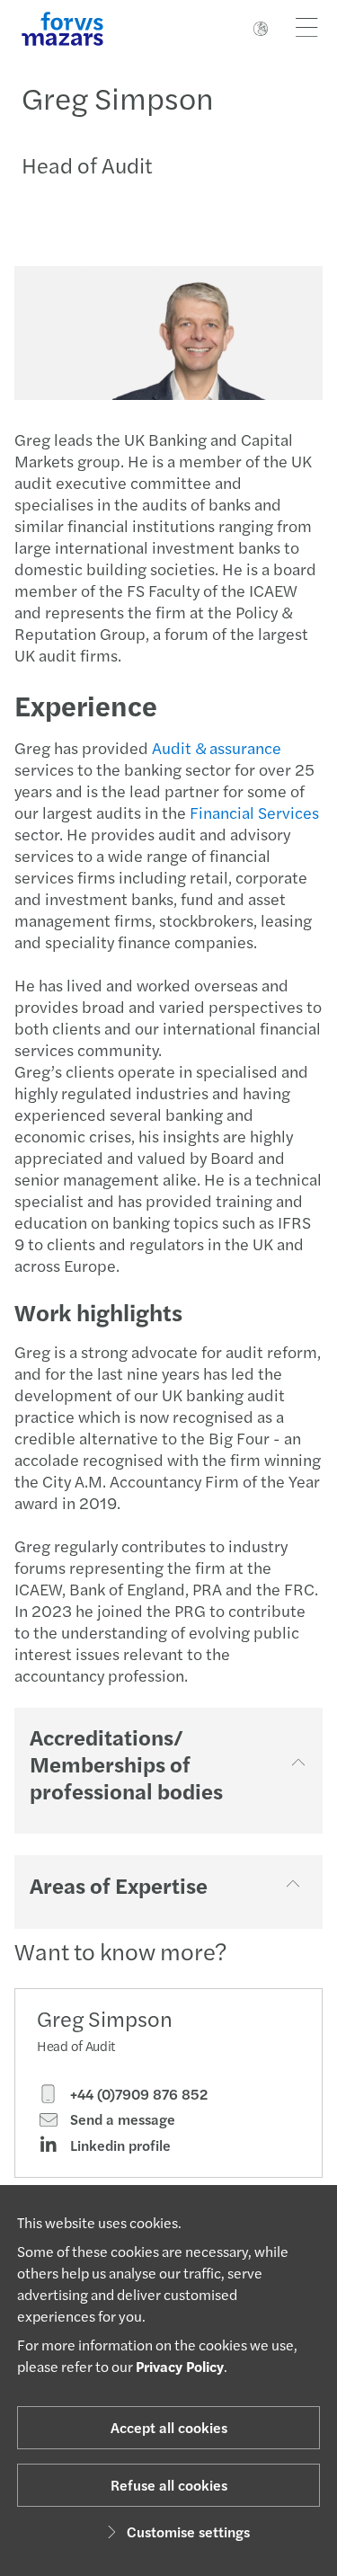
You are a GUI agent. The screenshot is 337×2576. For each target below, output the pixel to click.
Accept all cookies (169, 2427)
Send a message (121, 2119)
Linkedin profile (119, 2145)
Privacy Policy (180, 2366)
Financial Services (254, 812)
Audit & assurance (217, 747)
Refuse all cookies (169, 2485)
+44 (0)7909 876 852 (137, 2094)
